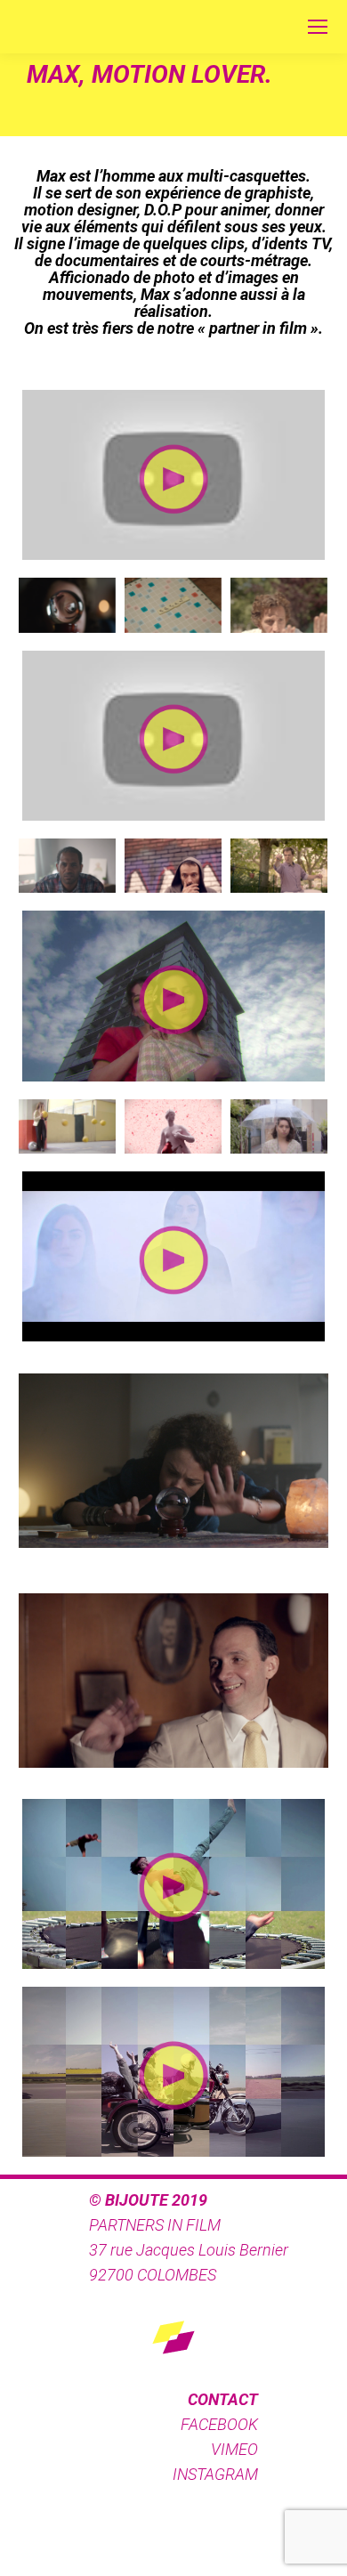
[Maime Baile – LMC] (173, 866)
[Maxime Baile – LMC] (67, 605)
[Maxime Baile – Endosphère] (173, 1126)
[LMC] (67, 866)
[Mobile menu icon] (318, 27)
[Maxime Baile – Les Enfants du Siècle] (67, 1126)
